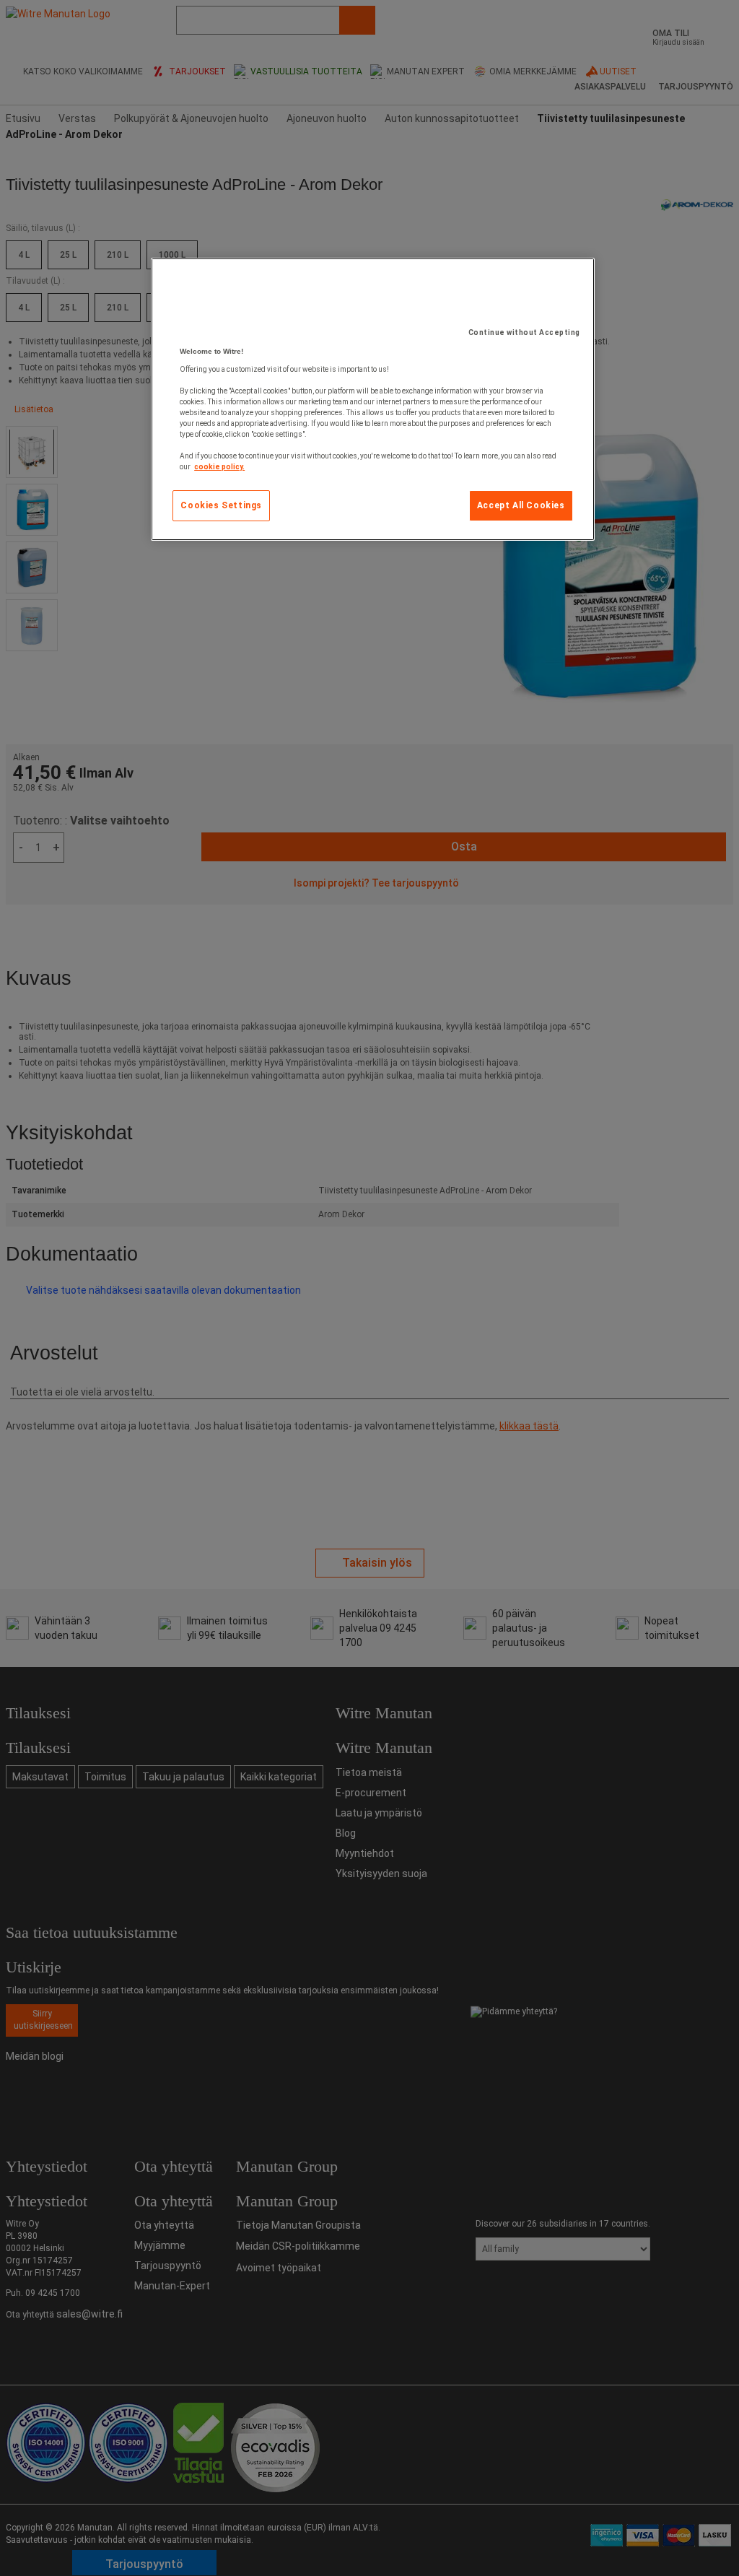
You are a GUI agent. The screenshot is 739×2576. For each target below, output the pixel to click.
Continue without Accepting (524, 332)
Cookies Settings (221, 505)
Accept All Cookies (521, 505)
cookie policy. (219, 467)
